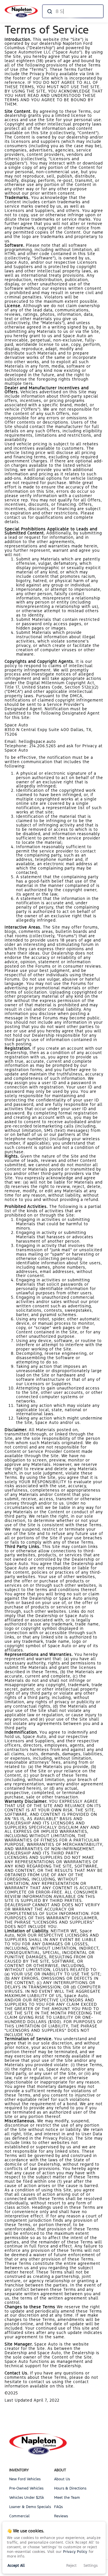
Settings (91, 2566)
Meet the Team (67, 2498)
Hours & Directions (70, 2488)
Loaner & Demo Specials (30, 2507)
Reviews (61, 2516)
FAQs (58, 2507)
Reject (71, 2566)
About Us (62, 2479)
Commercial (19, 2516)
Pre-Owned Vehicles (26, 2488)
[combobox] (72, 11)
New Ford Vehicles (25, 2479)
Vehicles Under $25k (27, 2498)
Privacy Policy (75, 2552)
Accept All (16, 2566)
